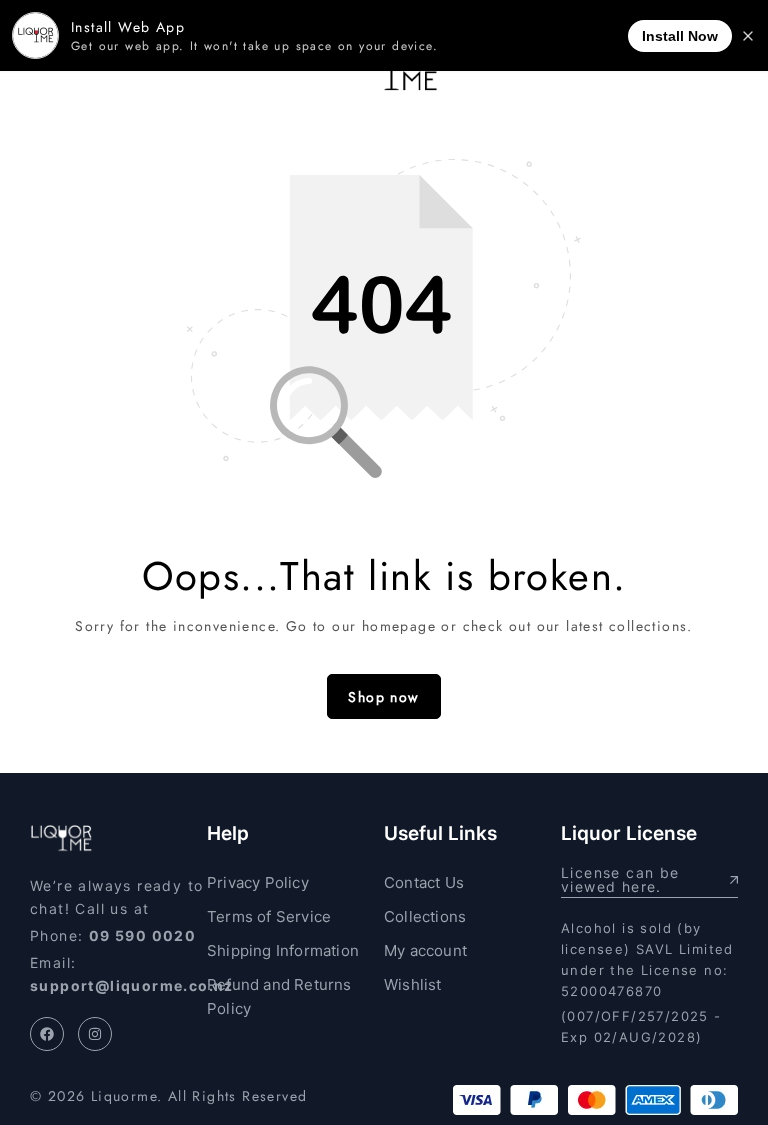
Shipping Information (283, 950)
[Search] (698, 72)
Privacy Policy (258, 882)
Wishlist (413, 984)
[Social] (47, 1034)
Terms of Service (269, 916)
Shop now (383, 697)
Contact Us (424, 882)
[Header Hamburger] (41, 72)
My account (425, 950)
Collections (425, 916)
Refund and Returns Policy (279, 996)
